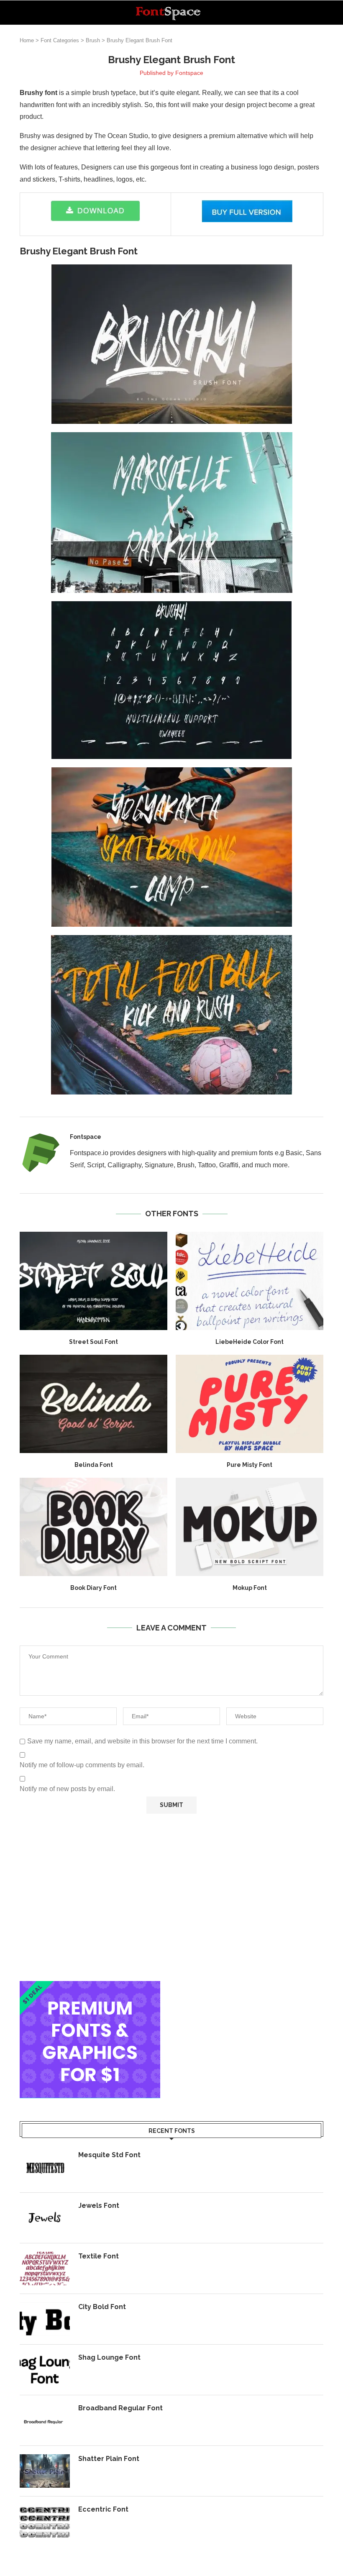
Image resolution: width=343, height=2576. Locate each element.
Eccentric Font (103, 2509)
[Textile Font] (45, 2268)
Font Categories (60, 40)
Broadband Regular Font (120, 2408)
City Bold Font (102, 2307)
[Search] (319, 13)
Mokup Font (250, 1588)
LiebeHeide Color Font (250, 1342)
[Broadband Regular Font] (45, 2420)
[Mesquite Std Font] (45, 2167)
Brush (93, 40)
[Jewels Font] (45, 2218)
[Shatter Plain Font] (45, 2471)
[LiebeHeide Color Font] (250, 1281)
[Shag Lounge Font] (45, 2370)
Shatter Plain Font (109, 2459)
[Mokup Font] (250, 1527)
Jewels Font (99, 2206)
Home (27, 40)
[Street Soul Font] (93, 1281)
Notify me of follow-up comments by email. (82, 1765)
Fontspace (189, 73)
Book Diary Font (93, 1588)
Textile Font (99, 2256)
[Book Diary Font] (93, 1527)
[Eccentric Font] (45, 2522)
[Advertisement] (171, 1897)
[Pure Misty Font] (250, 1404)
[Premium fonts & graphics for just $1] (90, 1987)
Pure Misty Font (250, 1465)
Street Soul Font (93, 1342)
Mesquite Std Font (109, 2155)
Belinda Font (94, 1465)
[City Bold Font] (45, 2319)
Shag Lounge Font (109, 2357)
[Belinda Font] (93, 1404)
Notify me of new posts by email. (67, 1789)
